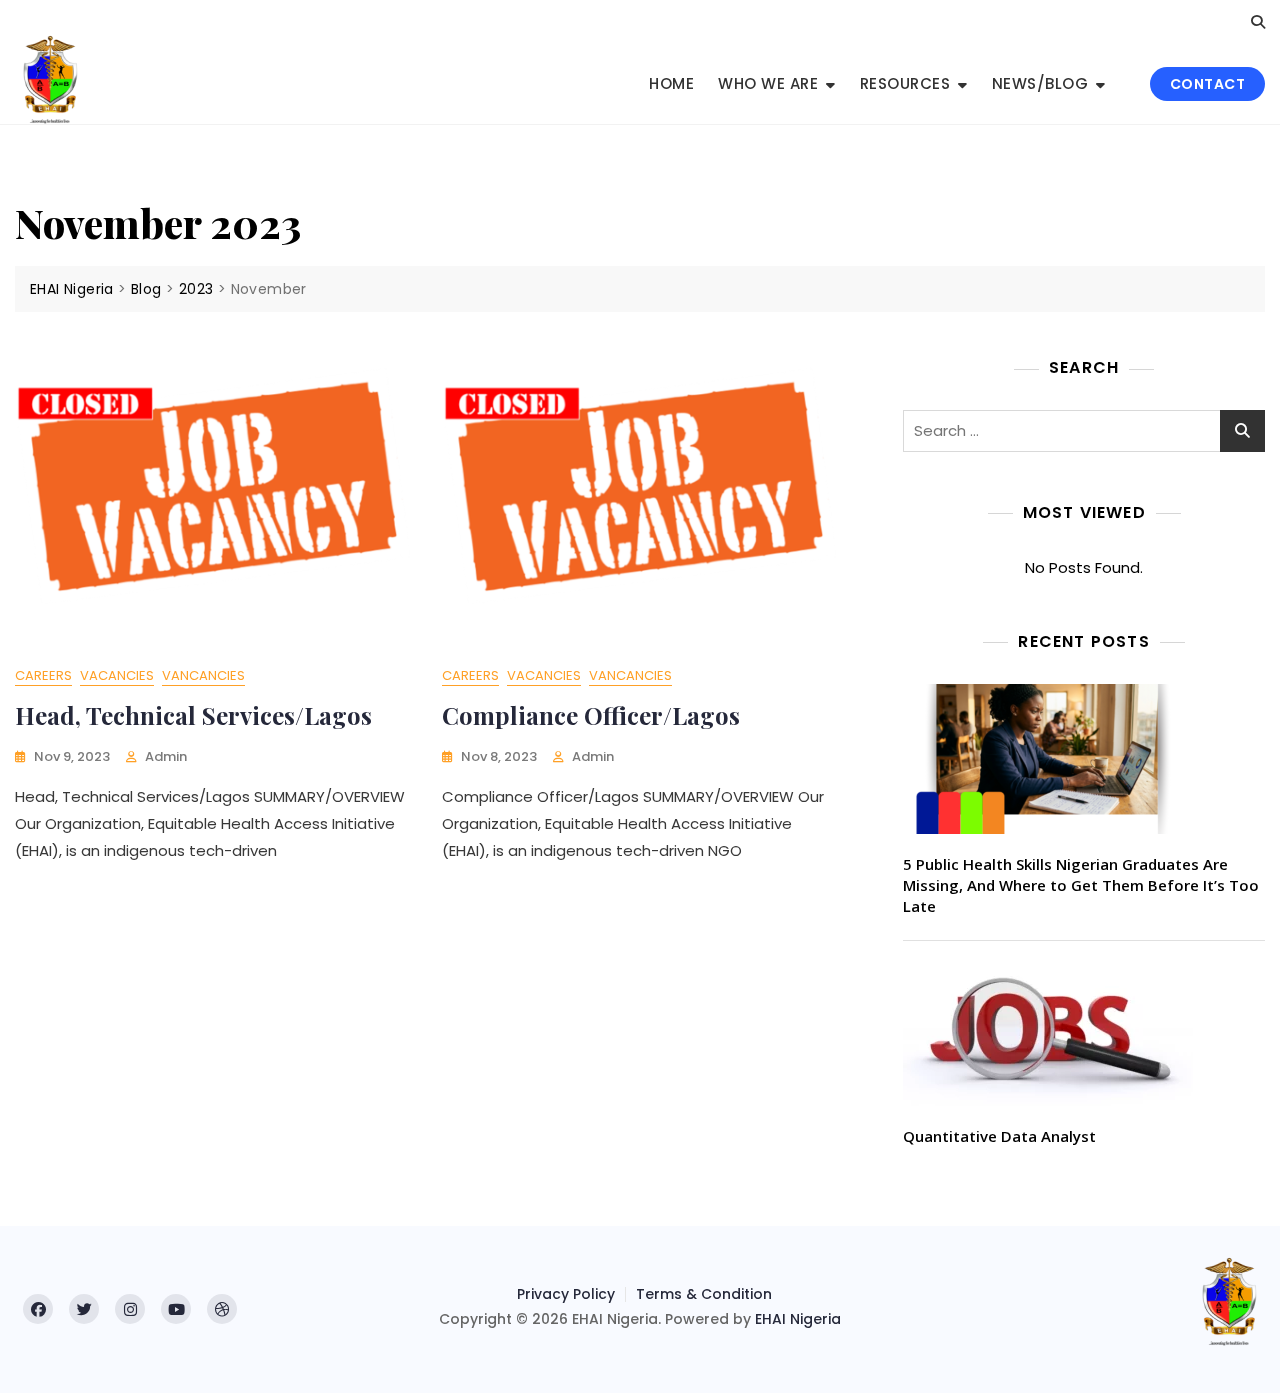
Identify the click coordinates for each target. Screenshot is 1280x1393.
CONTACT (1208, 84)
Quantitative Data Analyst (999, 1136)
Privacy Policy (566, 1294)
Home (671, 83)
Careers (43, 675)
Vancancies (203, 675)
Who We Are (768, 83)
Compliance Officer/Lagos (591, 715)
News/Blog (1040, 83)
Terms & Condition (704, 1294)
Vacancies (117, 675)
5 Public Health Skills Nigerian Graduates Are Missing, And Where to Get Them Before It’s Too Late (1081, 885)
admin (166, 756)
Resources (905, 83)
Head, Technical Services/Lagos (193, 715)
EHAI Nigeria (798, 1319)
